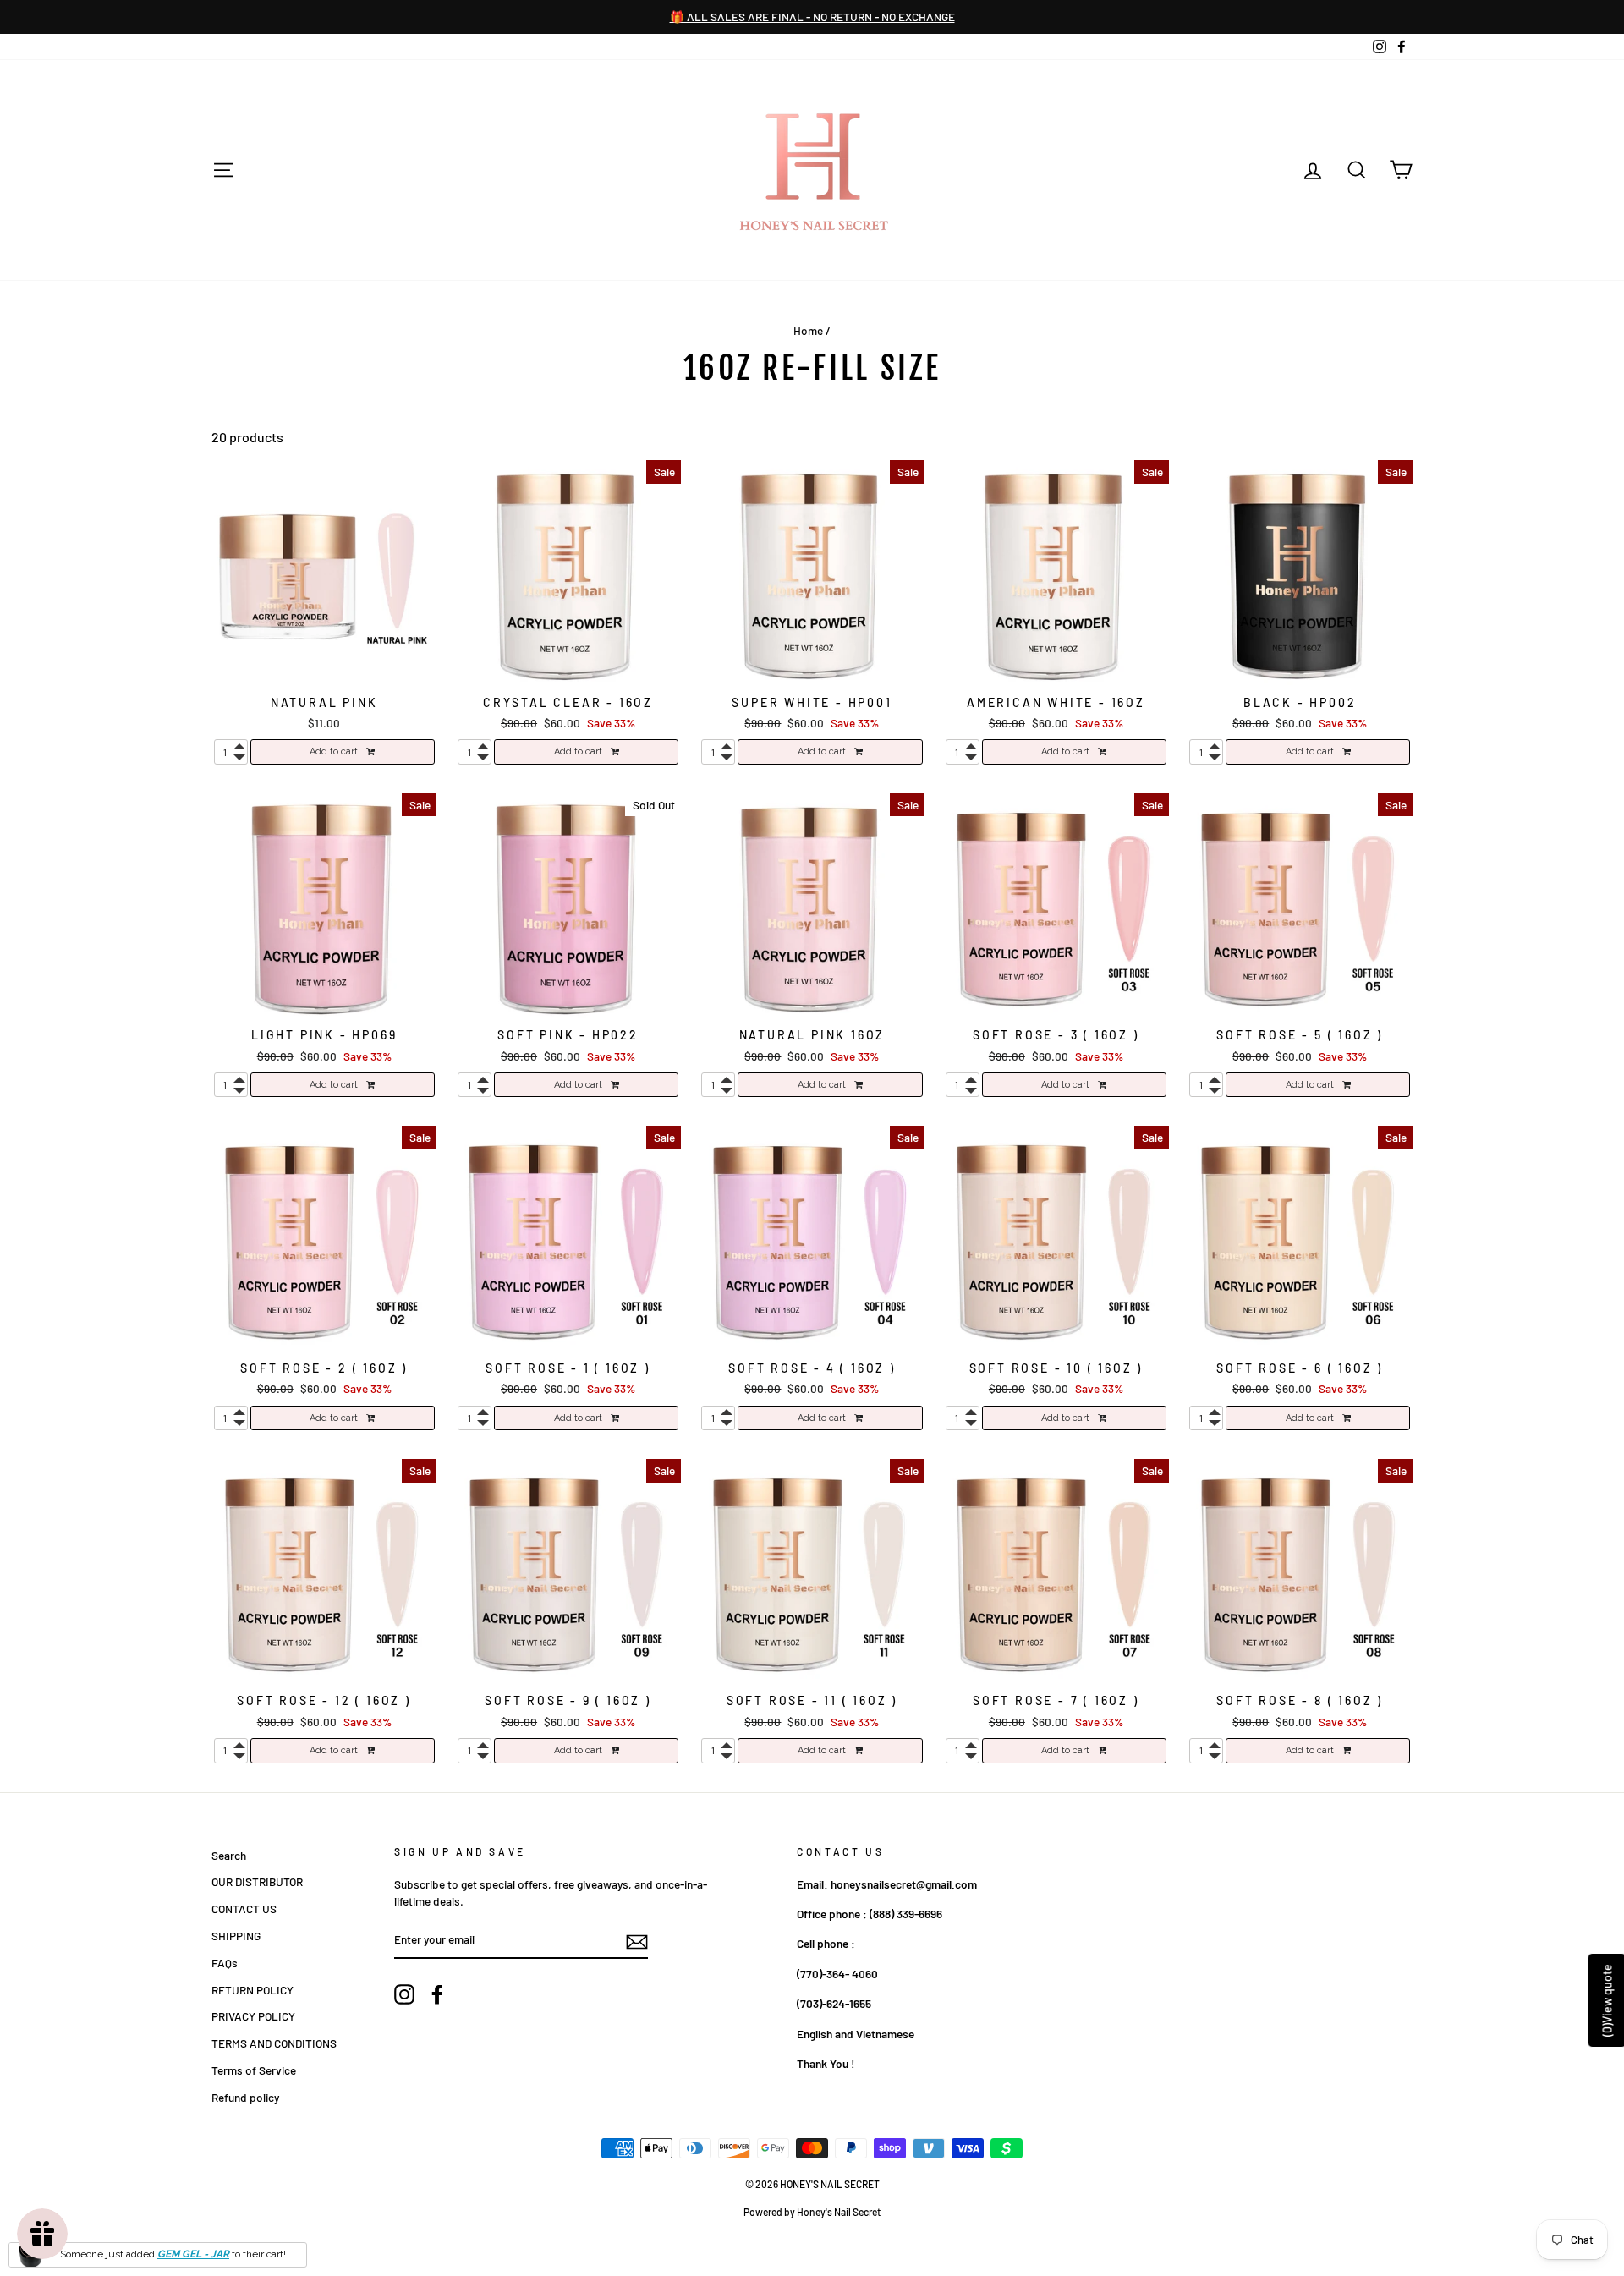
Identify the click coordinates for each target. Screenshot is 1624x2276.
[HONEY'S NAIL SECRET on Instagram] (404, 1994)
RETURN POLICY (252, 1990)
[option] (812, 17)
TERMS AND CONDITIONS (274, 2043)
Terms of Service (254, 2070)
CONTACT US (244, 1909)
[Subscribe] (637, 1941)
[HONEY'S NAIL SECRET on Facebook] (437, 1994)
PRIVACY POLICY (253, 2016)
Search (229, 1855)
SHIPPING (236, 1936)
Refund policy (245, 2097)
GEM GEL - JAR (193, 2254)
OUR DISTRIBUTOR (257, 1881)
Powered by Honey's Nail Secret (812, 2212)
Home (808, 330)
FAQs (225, 1963)
